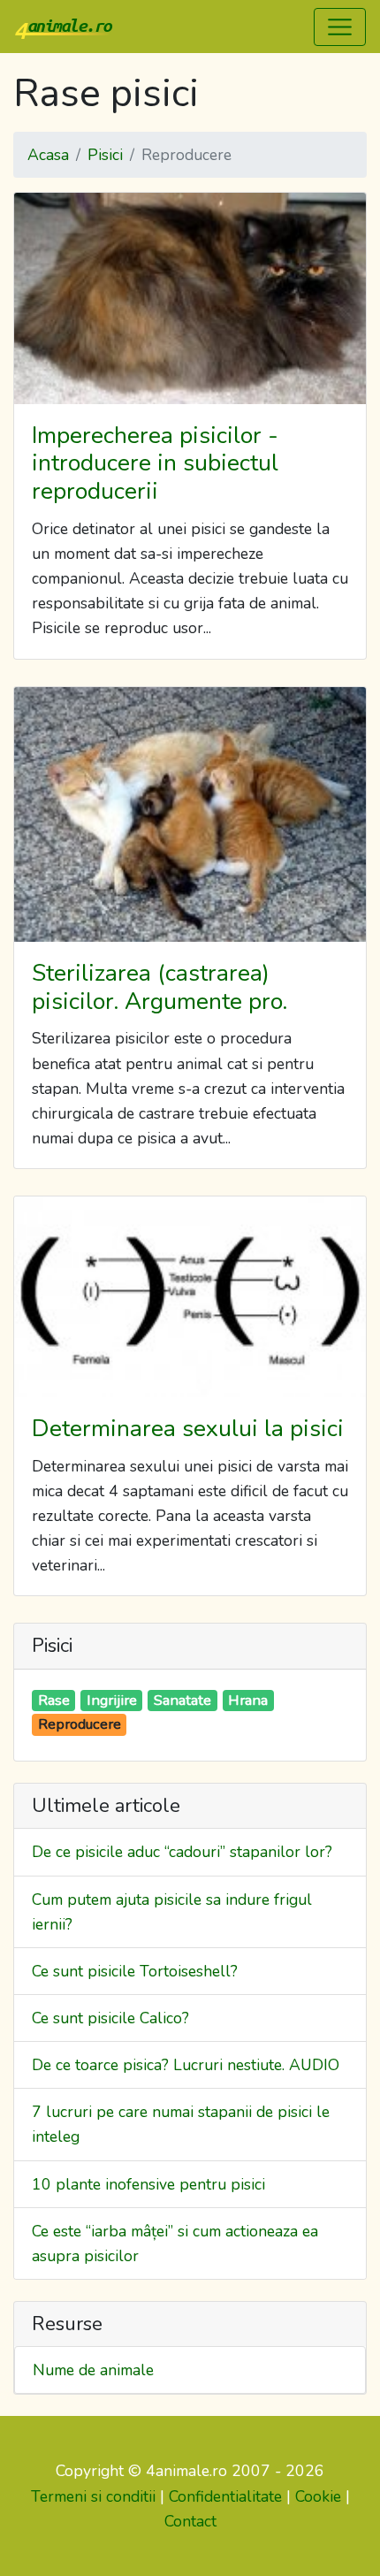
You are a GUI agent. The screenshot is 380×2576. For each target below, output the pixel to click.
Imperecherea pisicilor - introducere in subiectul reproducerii (155, 463)
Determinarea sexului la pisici (188, 1428)
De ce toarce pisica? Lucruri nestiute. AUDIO (186, 2065)
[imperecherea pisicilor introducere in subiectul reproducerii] (190, 298)
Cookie (318, 2496)
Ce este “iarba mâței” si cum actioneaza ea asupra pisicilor (175, 2243)
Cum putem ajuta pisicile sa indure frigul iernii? (172, 1912)
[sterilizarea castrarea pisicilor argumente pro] (190, 815)
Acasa (48, 155)
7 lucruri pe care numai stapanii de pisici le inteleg (181, 2124)
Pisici (105, 155)
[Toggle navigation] (340, 27)
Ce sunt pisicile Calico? (110, 2018)
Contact (190, 2521)
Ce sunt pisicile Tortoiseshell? (135, 1971)
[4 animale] (64, 27)
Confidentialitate (225, 2496)
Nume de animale (93, 2370)
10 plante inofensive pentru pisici (148, 2184)
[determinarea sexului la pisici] (190, 1297)
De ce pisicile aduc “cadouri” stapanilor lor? (182, 1852)
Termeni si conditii (93, 2496)
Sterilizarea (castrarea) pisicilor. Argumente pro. (160, 987)
